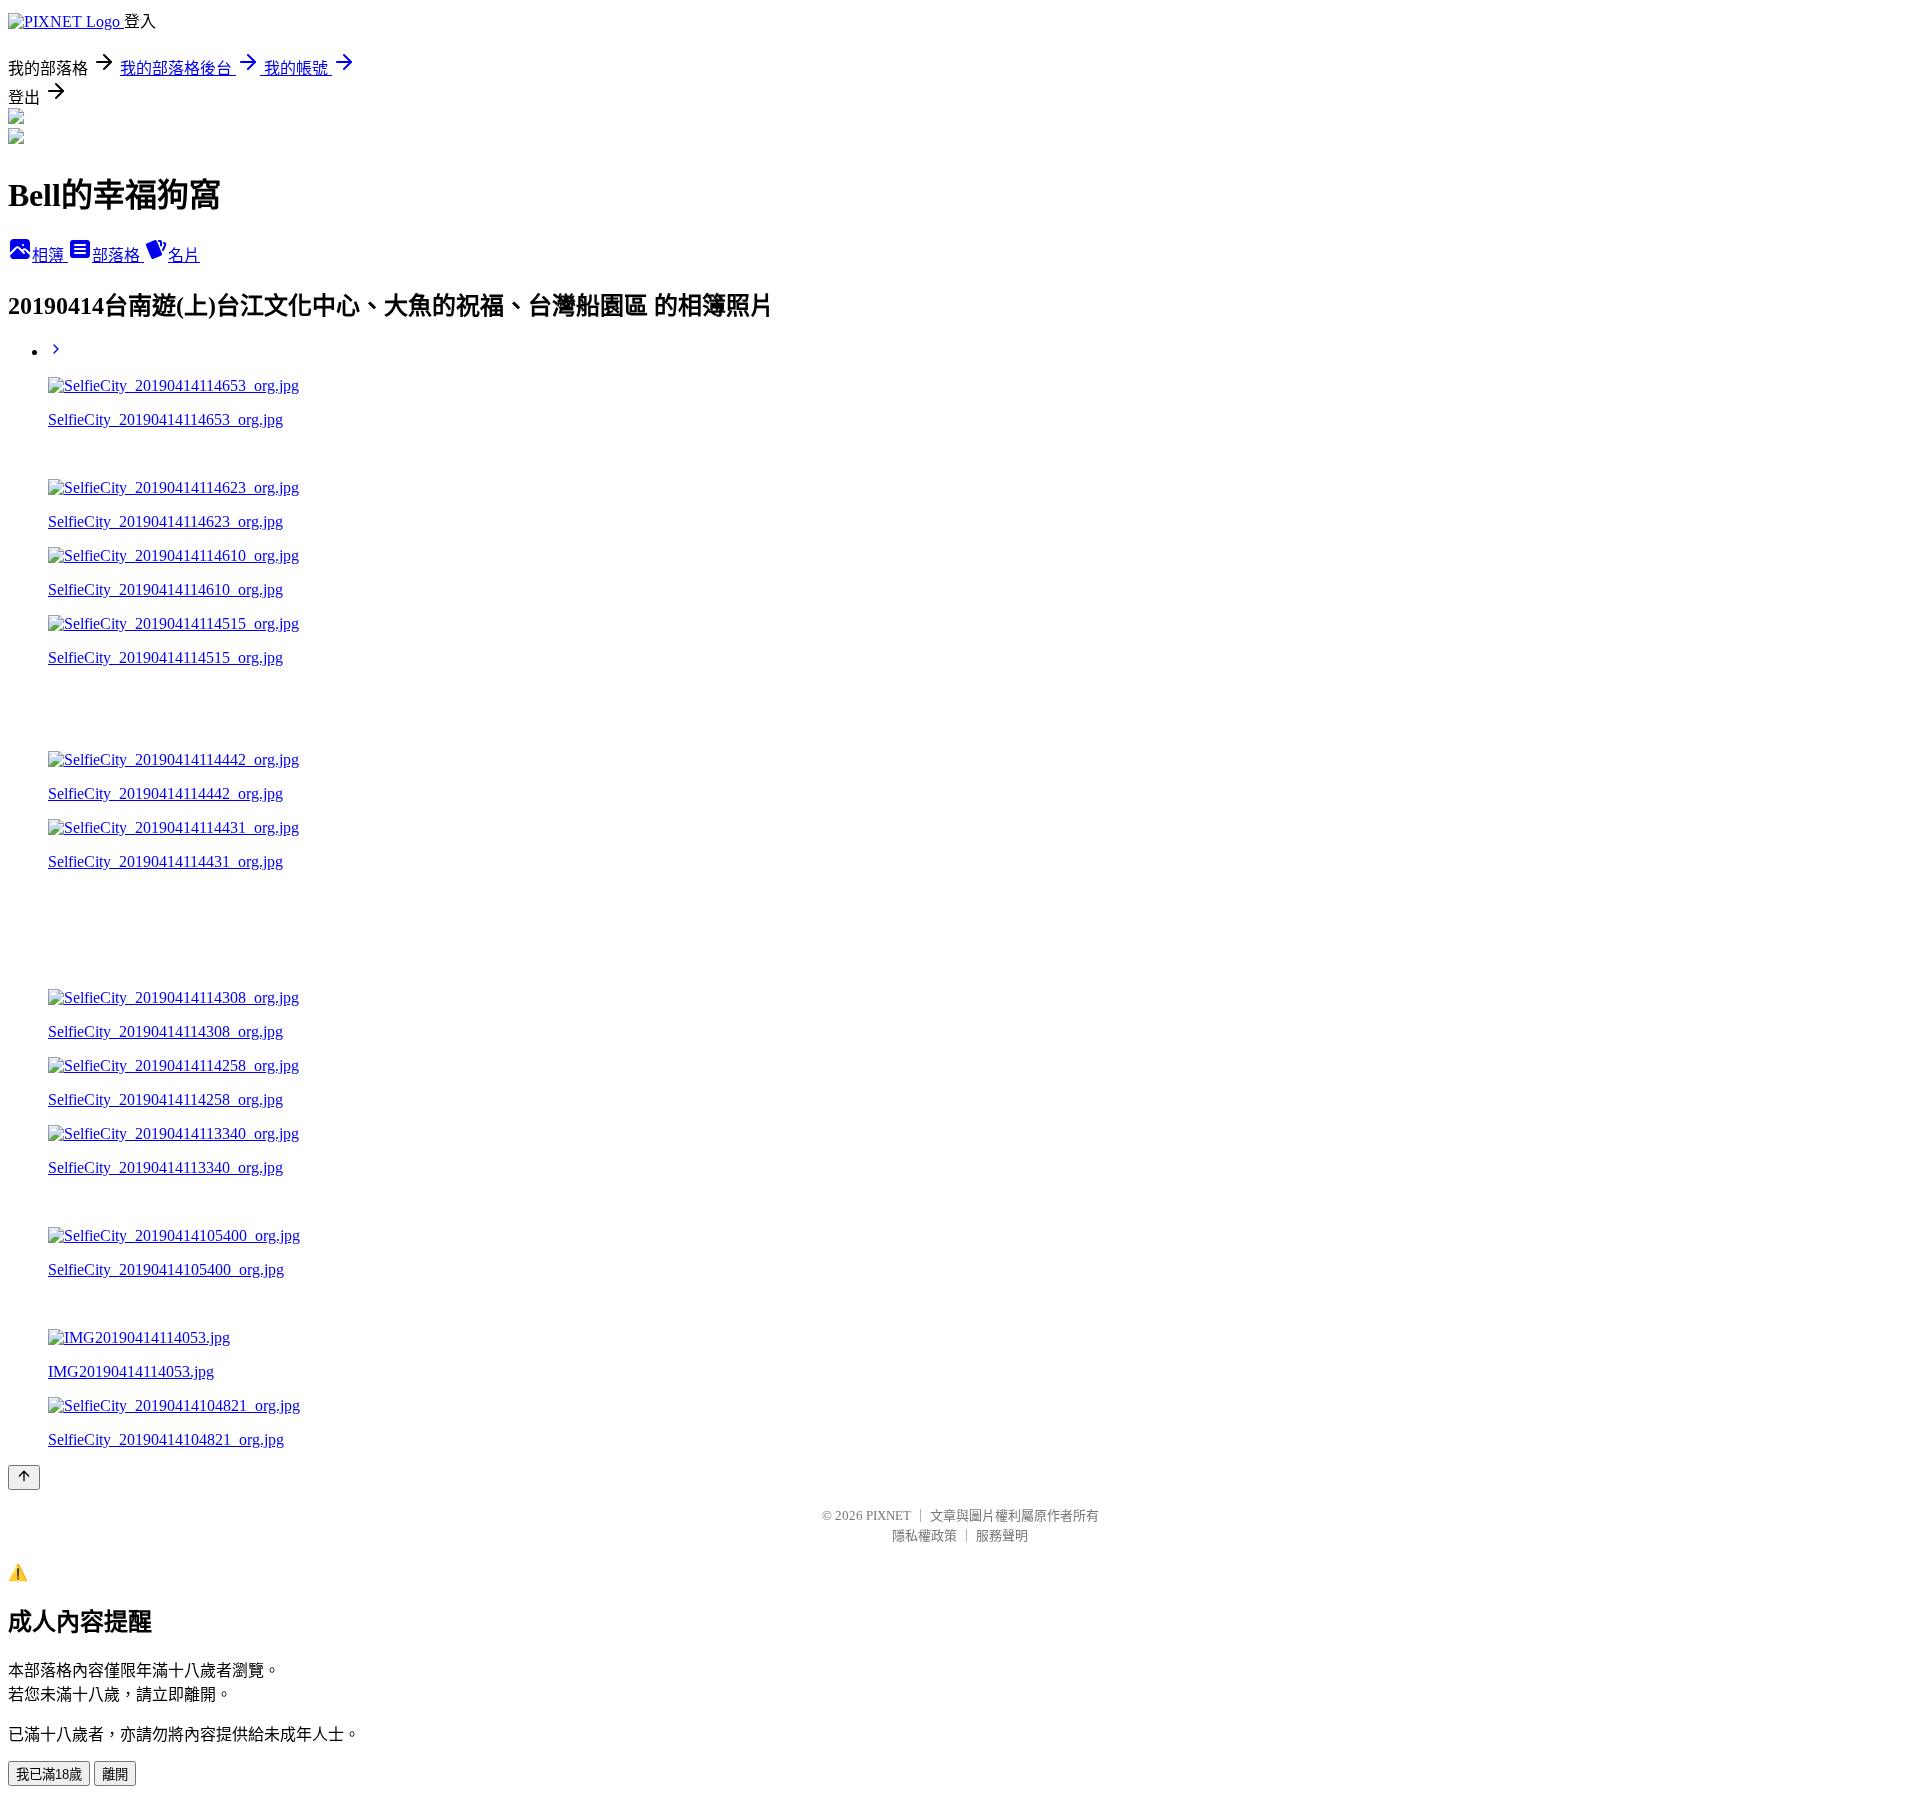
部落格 (118, 255)
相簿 (50, 255)
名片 (184, 255)
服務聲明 (1002, 1535)
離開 (115, 1774)
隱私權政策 (924, 1535)
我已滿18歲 (49, 1774)
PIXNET (888, 1515)
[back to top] (24, 1477)
